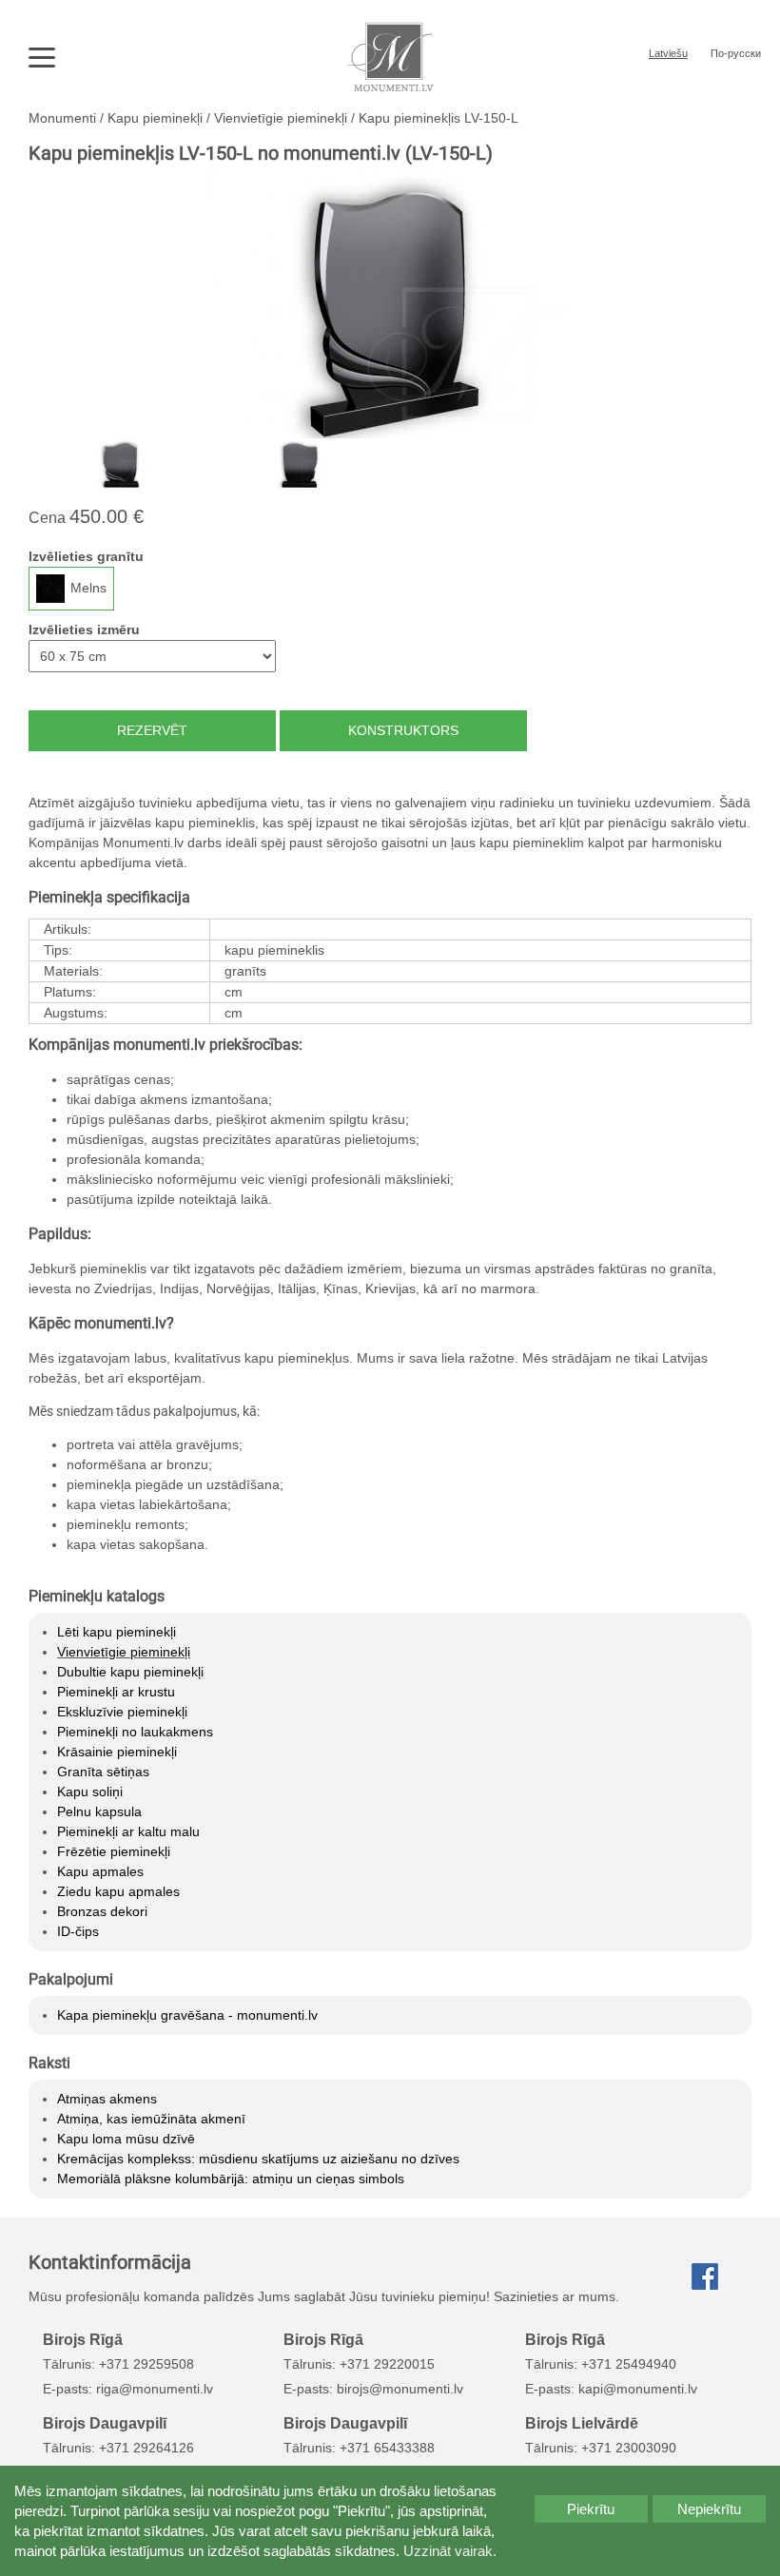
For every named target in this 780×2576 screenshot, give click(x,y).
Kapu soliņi (90, 1792)
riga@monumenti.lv (155, 2389)
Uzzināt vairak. (450, 2551)
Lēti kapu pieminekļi (117, 1632)
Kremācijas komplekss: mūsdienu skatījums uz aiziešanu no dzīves (258, 2159)
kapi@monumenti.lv (638, 2389)
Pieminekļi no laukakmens (135, 1732)
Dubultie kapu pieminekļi (130, 1672)
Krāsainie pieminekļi (117, 1752)
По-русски (736, 53)
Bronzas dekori (102, 1911)
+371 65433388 (387, 2448)
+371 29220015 (387, 2364)
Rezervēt (152, 730)
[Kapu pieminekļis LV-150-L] (390, 301)
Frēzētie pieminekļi (114, 1851)
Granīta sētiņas (103, 1772)
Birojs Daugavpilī (105, 2423)
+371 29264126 (146, 2448)
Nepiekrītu (709, 2509)
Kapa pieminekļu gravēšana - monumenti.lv (187, 2015)
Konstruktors (403, 730)
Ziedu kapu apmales (118, 1891)
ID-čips (78, 1931)
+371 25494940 (629, 2364)
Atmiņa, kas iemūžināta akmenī (151, 2119)
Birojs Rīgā (83, 2339)
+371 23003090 (629, 2448)
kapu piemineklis (274, 950)
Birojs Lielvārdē (582, 2423)
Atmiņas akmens (107, 2099)
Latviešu (668, 53)
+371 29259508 (146, 2364)
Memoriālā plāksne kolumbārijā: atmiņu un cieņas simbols (231, 2179)
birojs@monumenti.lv (400, 2389)
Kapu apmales (100, 1871)
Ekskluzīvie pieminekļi (122, 1712)
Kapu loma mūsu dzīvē (126, 2139)
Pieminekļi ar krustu (116, 1692)
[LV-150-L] (119, 463)
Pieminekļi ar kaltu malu (128, 1831)
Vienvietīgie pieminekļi (124, 1652)
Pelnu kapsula (99, 1811)
